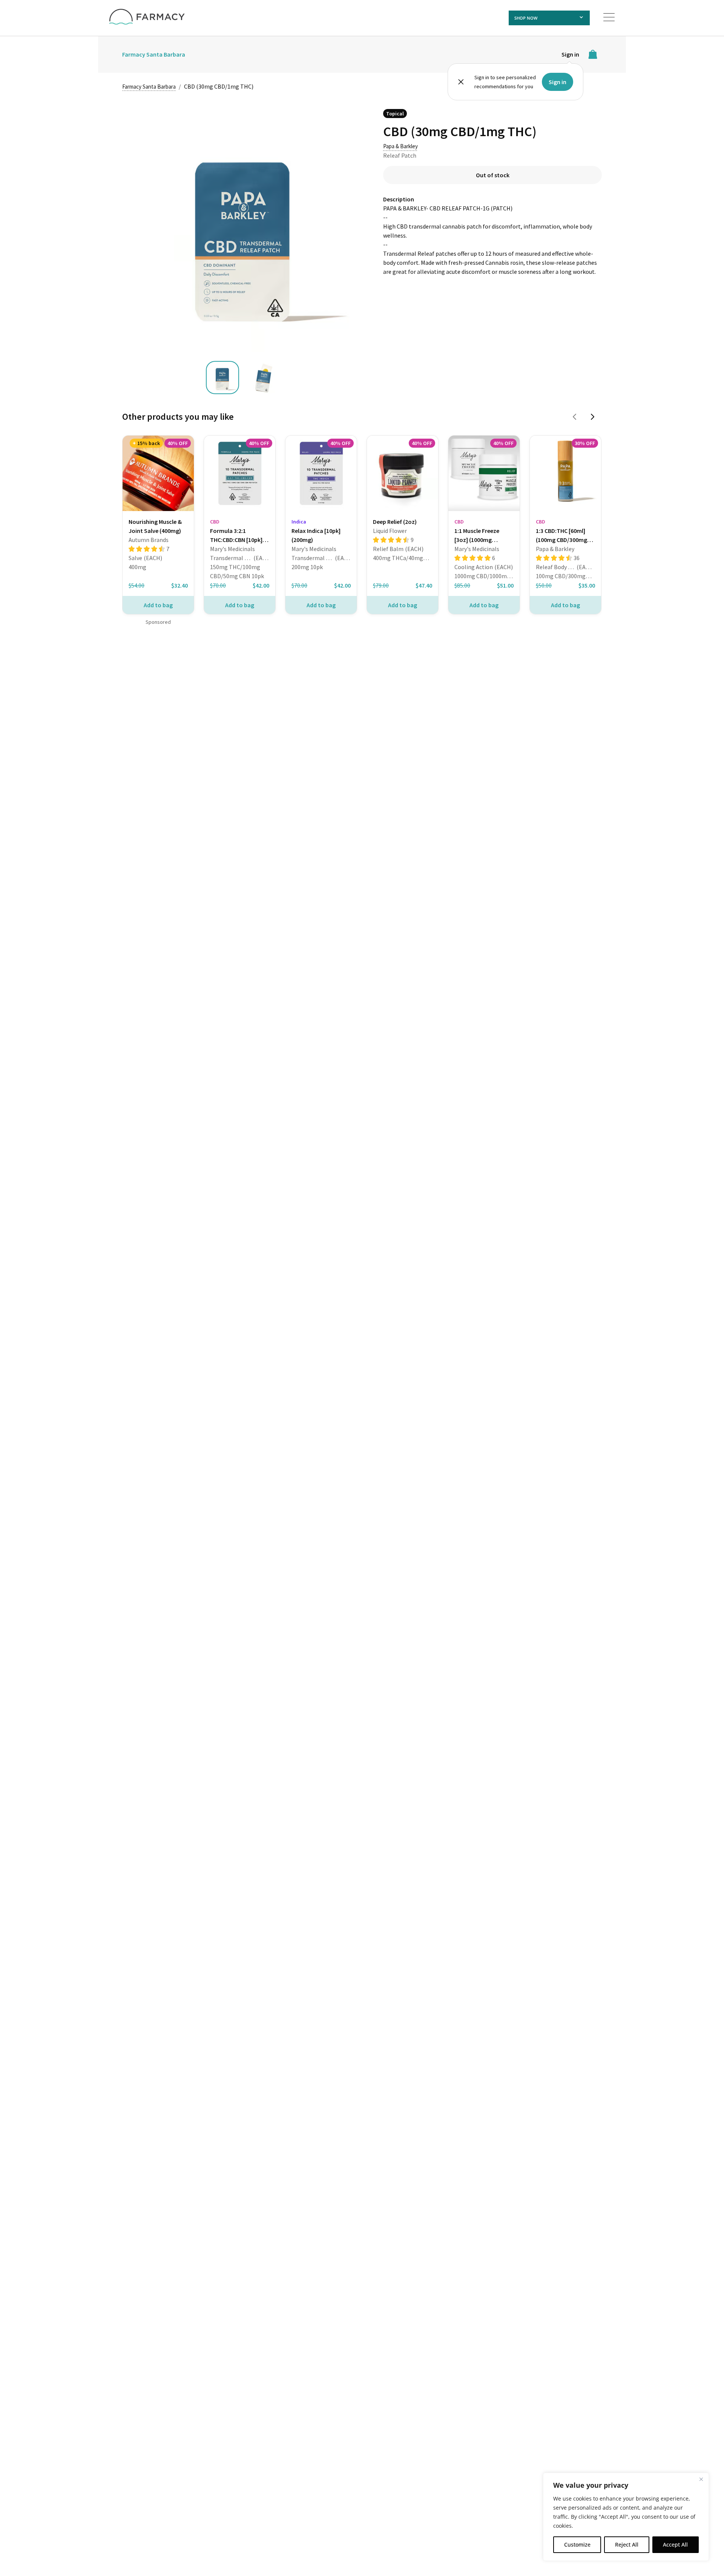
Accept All (675, 2545)
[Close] (701, 2479)
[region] (626, 2517)
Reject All (627, 2545)
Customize (577, 2545)
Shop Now (526, 18)
